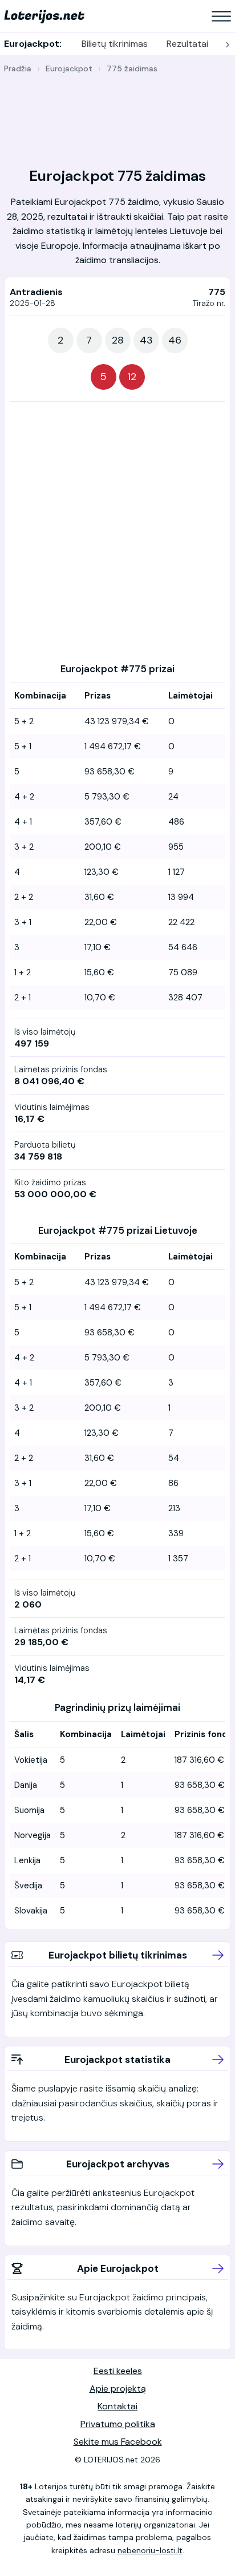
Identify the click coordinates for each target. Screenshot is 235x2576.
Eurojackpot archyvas (118, 2164)
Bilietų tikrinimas (115, 44)
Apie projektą (118, 2389)
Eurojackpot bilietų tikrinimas (118, 1955)
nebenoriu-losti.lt (150, 2550)
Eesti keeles (118, 2371)
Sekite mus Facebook (118, 2442)
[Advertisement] (117, 114)
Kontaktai (117, 2406)
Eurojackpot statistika (117, 2060)
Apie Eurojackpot (118, 2268)
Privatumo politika (118, 2424)
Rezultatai (187, 44)
